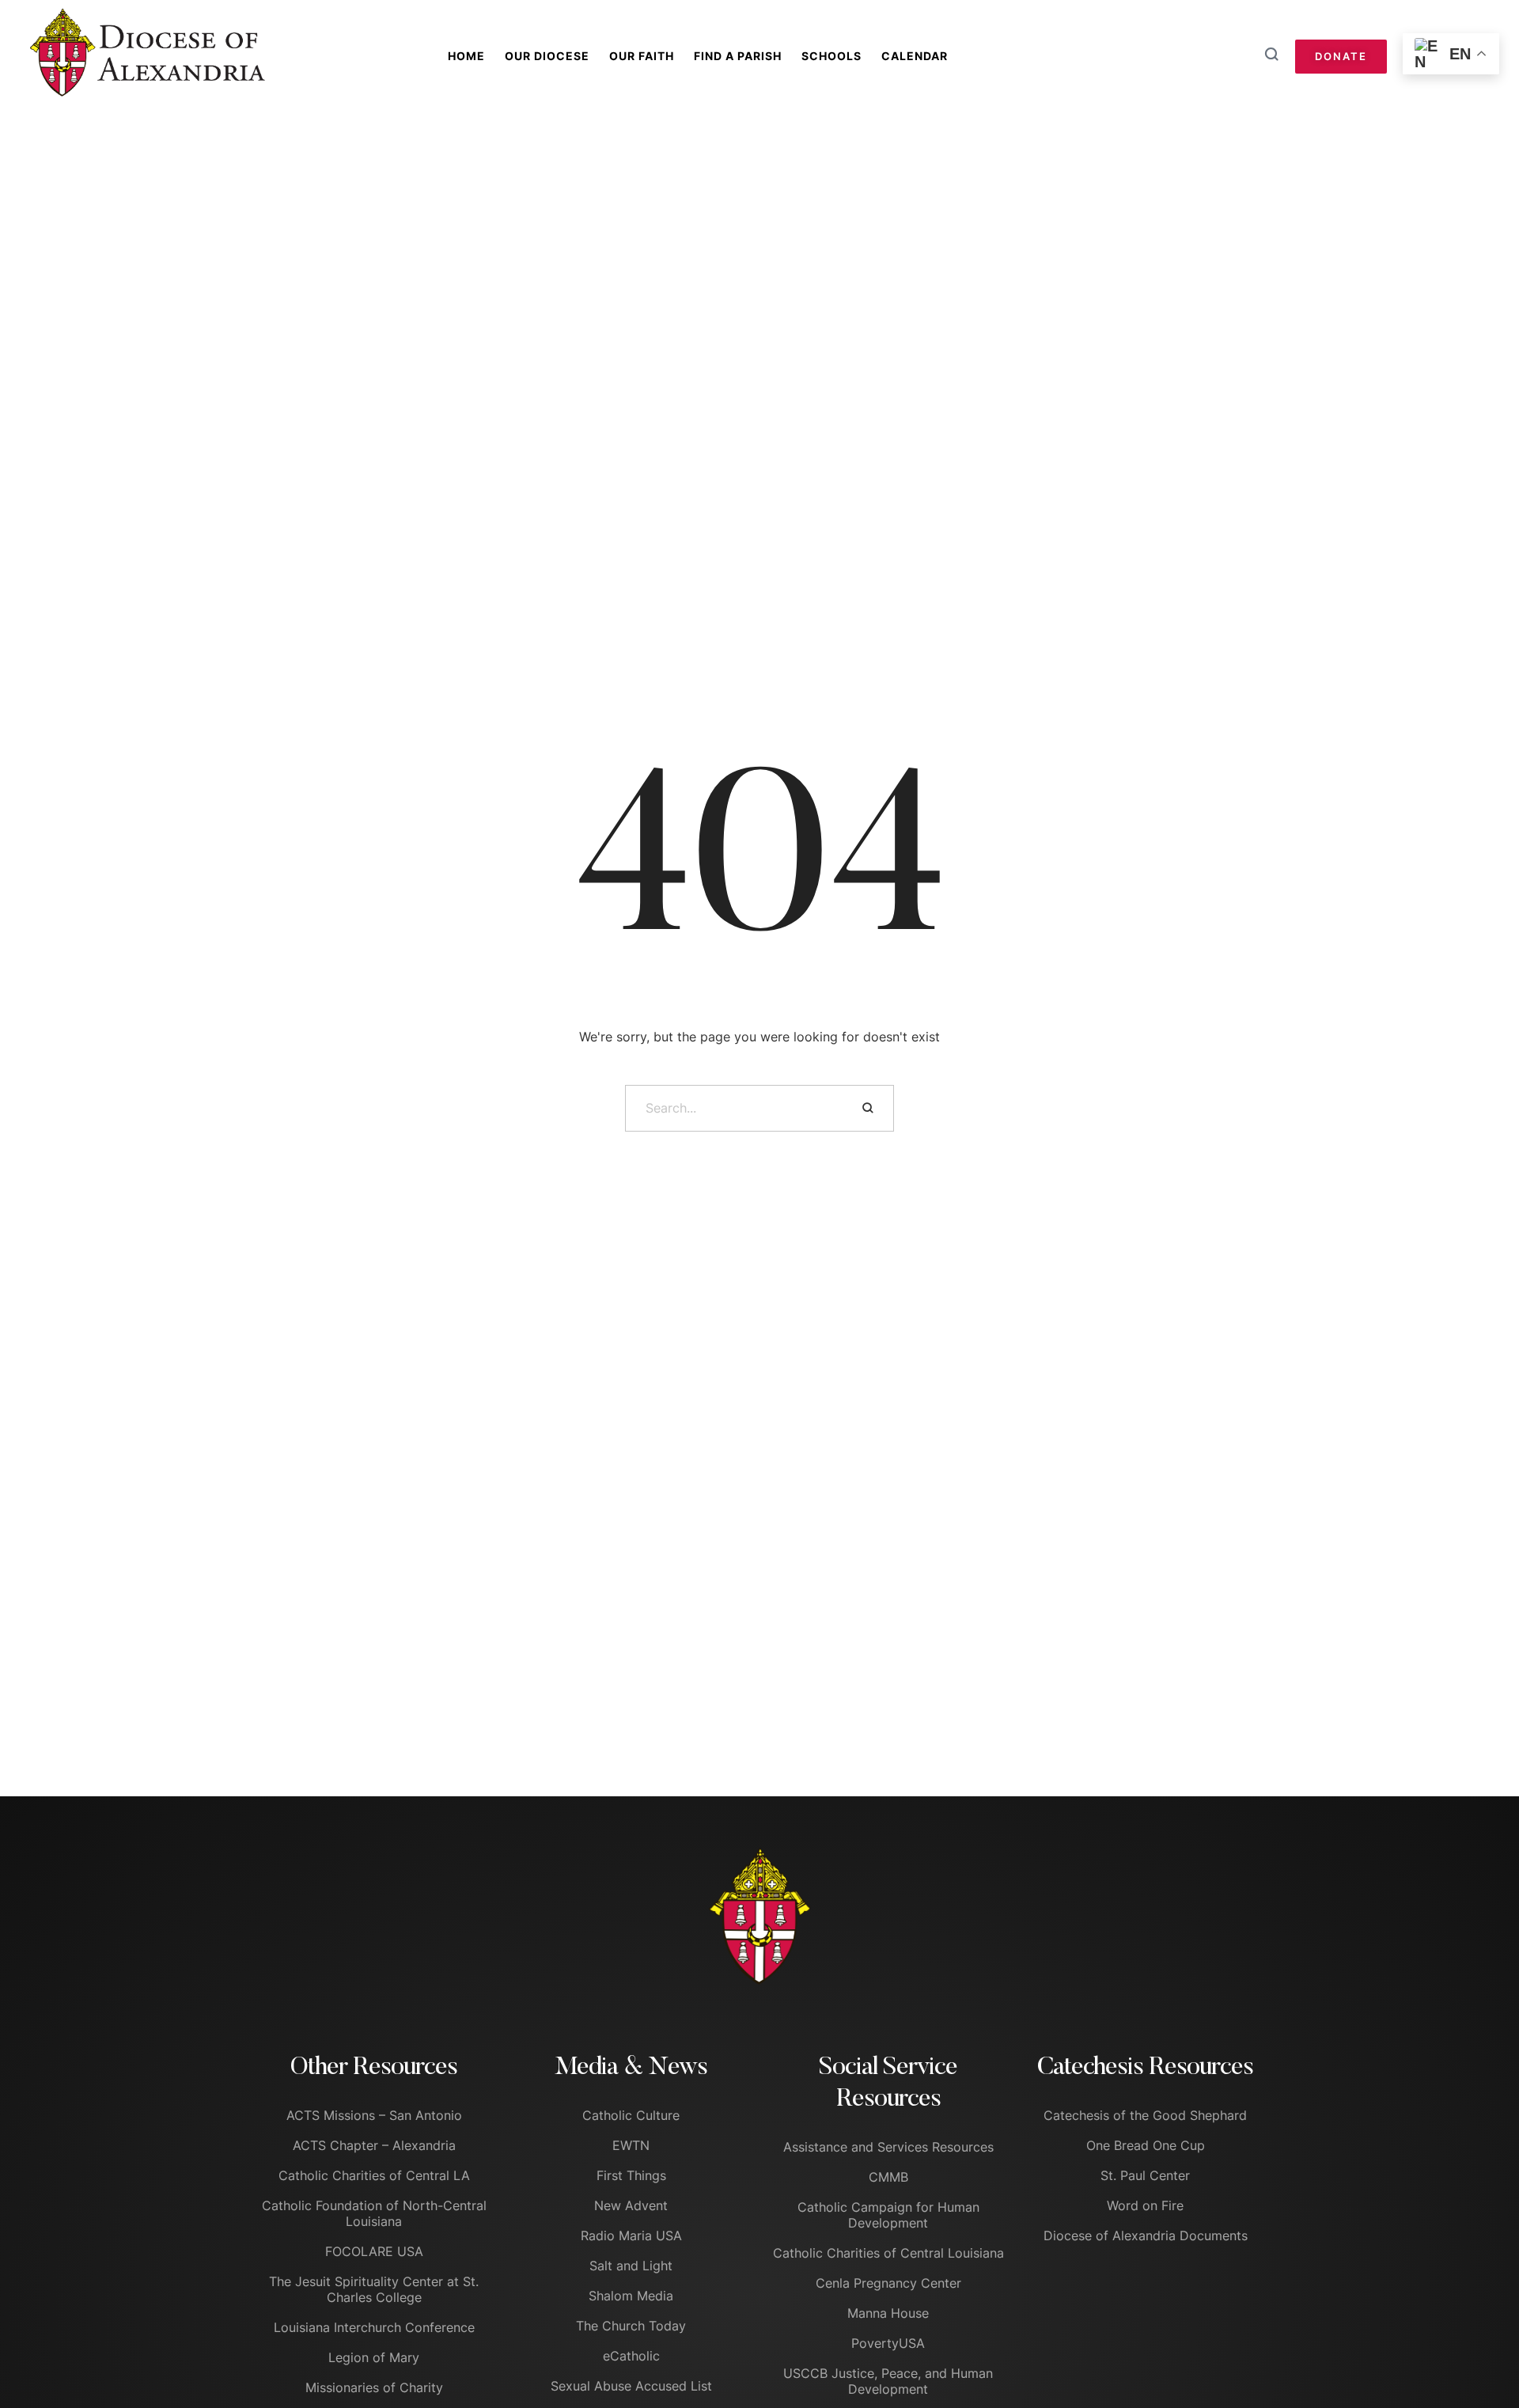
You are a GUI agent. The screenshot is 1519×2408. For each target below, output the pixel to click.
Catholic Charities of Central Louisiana (888, 2253)
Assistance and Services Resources (888, 2147)
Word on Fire (1145, 2205)
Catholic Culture (631, 2115)
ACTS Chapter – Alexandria (374, 2145)
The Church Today (631, 2326)
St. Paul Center (1145, 2175)
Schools (831, 56)
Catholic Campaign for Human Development (888, 2215)
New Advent (631, 2205)
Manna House (888, 2313)
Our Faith (642, 56)
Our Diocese (547, 56)
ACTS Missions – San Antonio (374, 2115)
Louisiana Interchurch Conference (374, 2327)
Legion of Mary (374, 2357)
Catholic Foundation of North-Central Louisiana (374, 2213)
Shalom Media (631, 2296)
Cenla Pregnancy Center (888, 2283)
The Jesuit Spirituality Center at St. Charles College (374, 2289)
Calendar (915, 56)
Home (466, 56)
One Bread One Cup (1146, 2145)
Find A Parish (738, 56)
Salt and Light (631, 2266)
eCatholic (631, 2356)
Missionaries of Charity (374, 2387)
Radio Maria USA (631, 2235)
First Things (631, 2175)
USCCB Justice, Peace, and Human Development (888, 2381)
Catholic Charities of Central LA (374, 2175)
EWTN (631, 2145)
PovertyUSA (888, 2343)
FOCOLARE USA (374, 2251)
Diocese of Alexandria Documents (1146, 2235)
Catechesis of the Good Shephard (1145, 2115)
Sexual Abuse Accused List (631, 2386)
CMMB (888, 2177)
